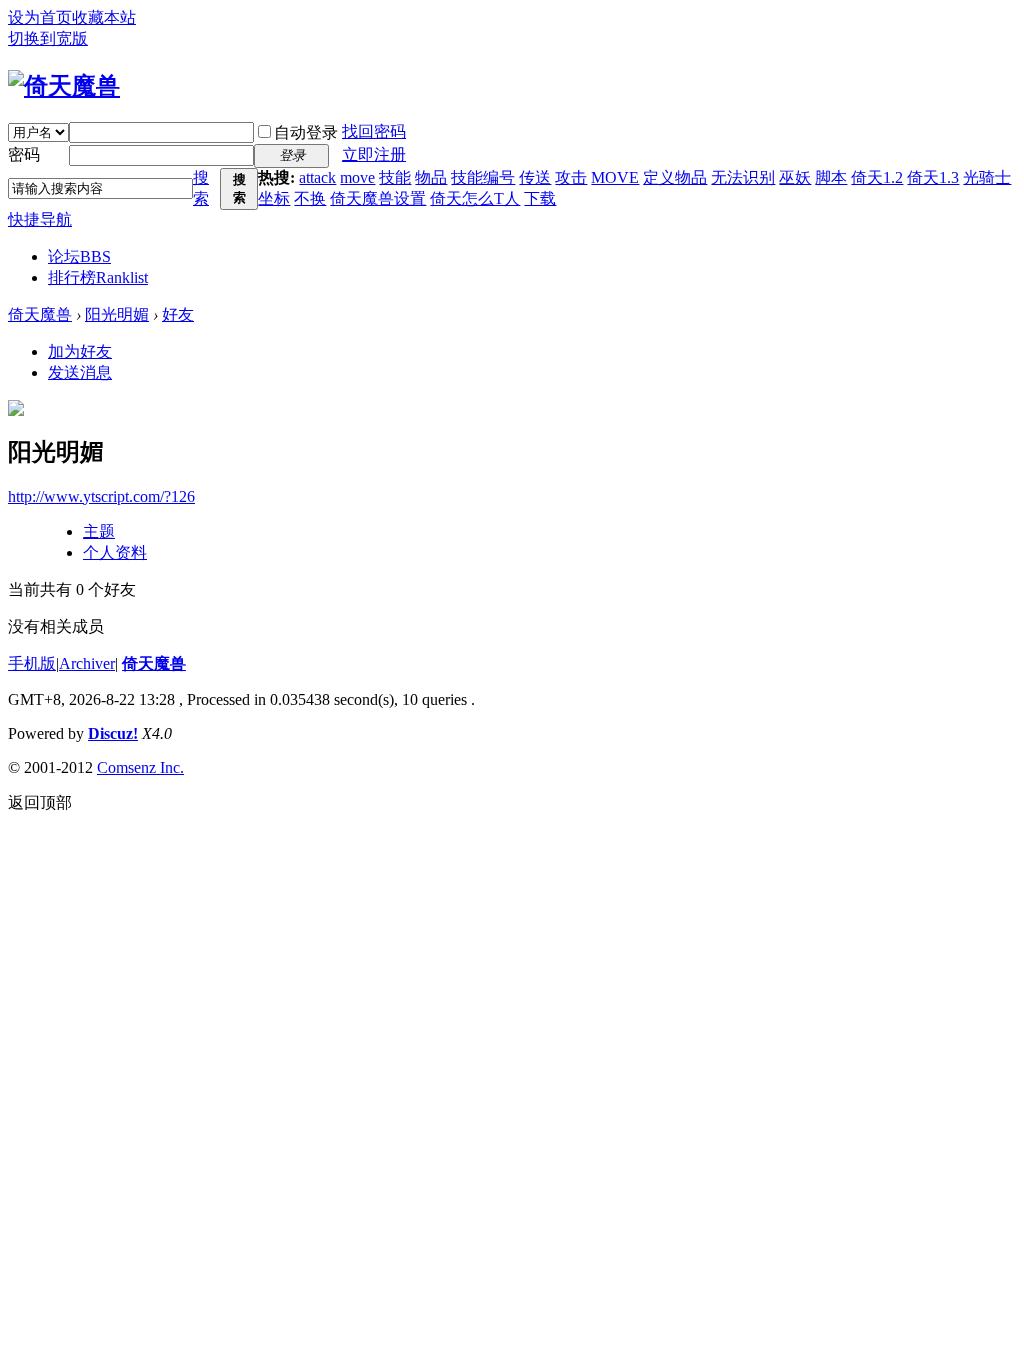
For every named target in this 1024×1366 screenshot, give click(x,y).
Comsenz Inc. (140, 767)
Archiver (87, 663)
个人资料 (115, 552)
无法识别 (743, 177)
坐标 (274, 198)
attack (317, 177)
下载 (540, 198)
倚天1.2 (877, 177)
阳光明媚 (117, 314)
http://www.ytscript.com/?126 (101, 496)
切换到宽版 (48, 38)
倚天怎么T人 (475, 198)
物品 (431, 177)
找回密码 (374, 131)
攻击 (571, 177)
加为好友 (80, 351)
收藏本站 (104, 17)
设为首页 (40, 17)
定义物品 (675, 177)
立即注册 (374, 154)
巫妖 (795, 177)
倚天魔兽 (40, 314)
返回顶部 (40, 802)
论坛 (79, 256)
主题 (99, 531)
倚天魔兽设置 (378, 198)
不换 (310, 198)
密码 (24, 154)
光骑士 (987, 177)
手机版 (32, 663)
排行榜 (98, 277)
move (357, 177)
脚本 (831, 177)
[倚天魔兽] (64, 86)
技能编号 (483, 177)
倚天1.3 (933, 177)
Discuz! (113, 733)
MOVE (615, 177)
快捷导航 (40, 219)
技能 (395, 177)
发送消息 (80, 372)
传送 (535, 177)
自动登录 (306, 132)
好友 (178, 314)
